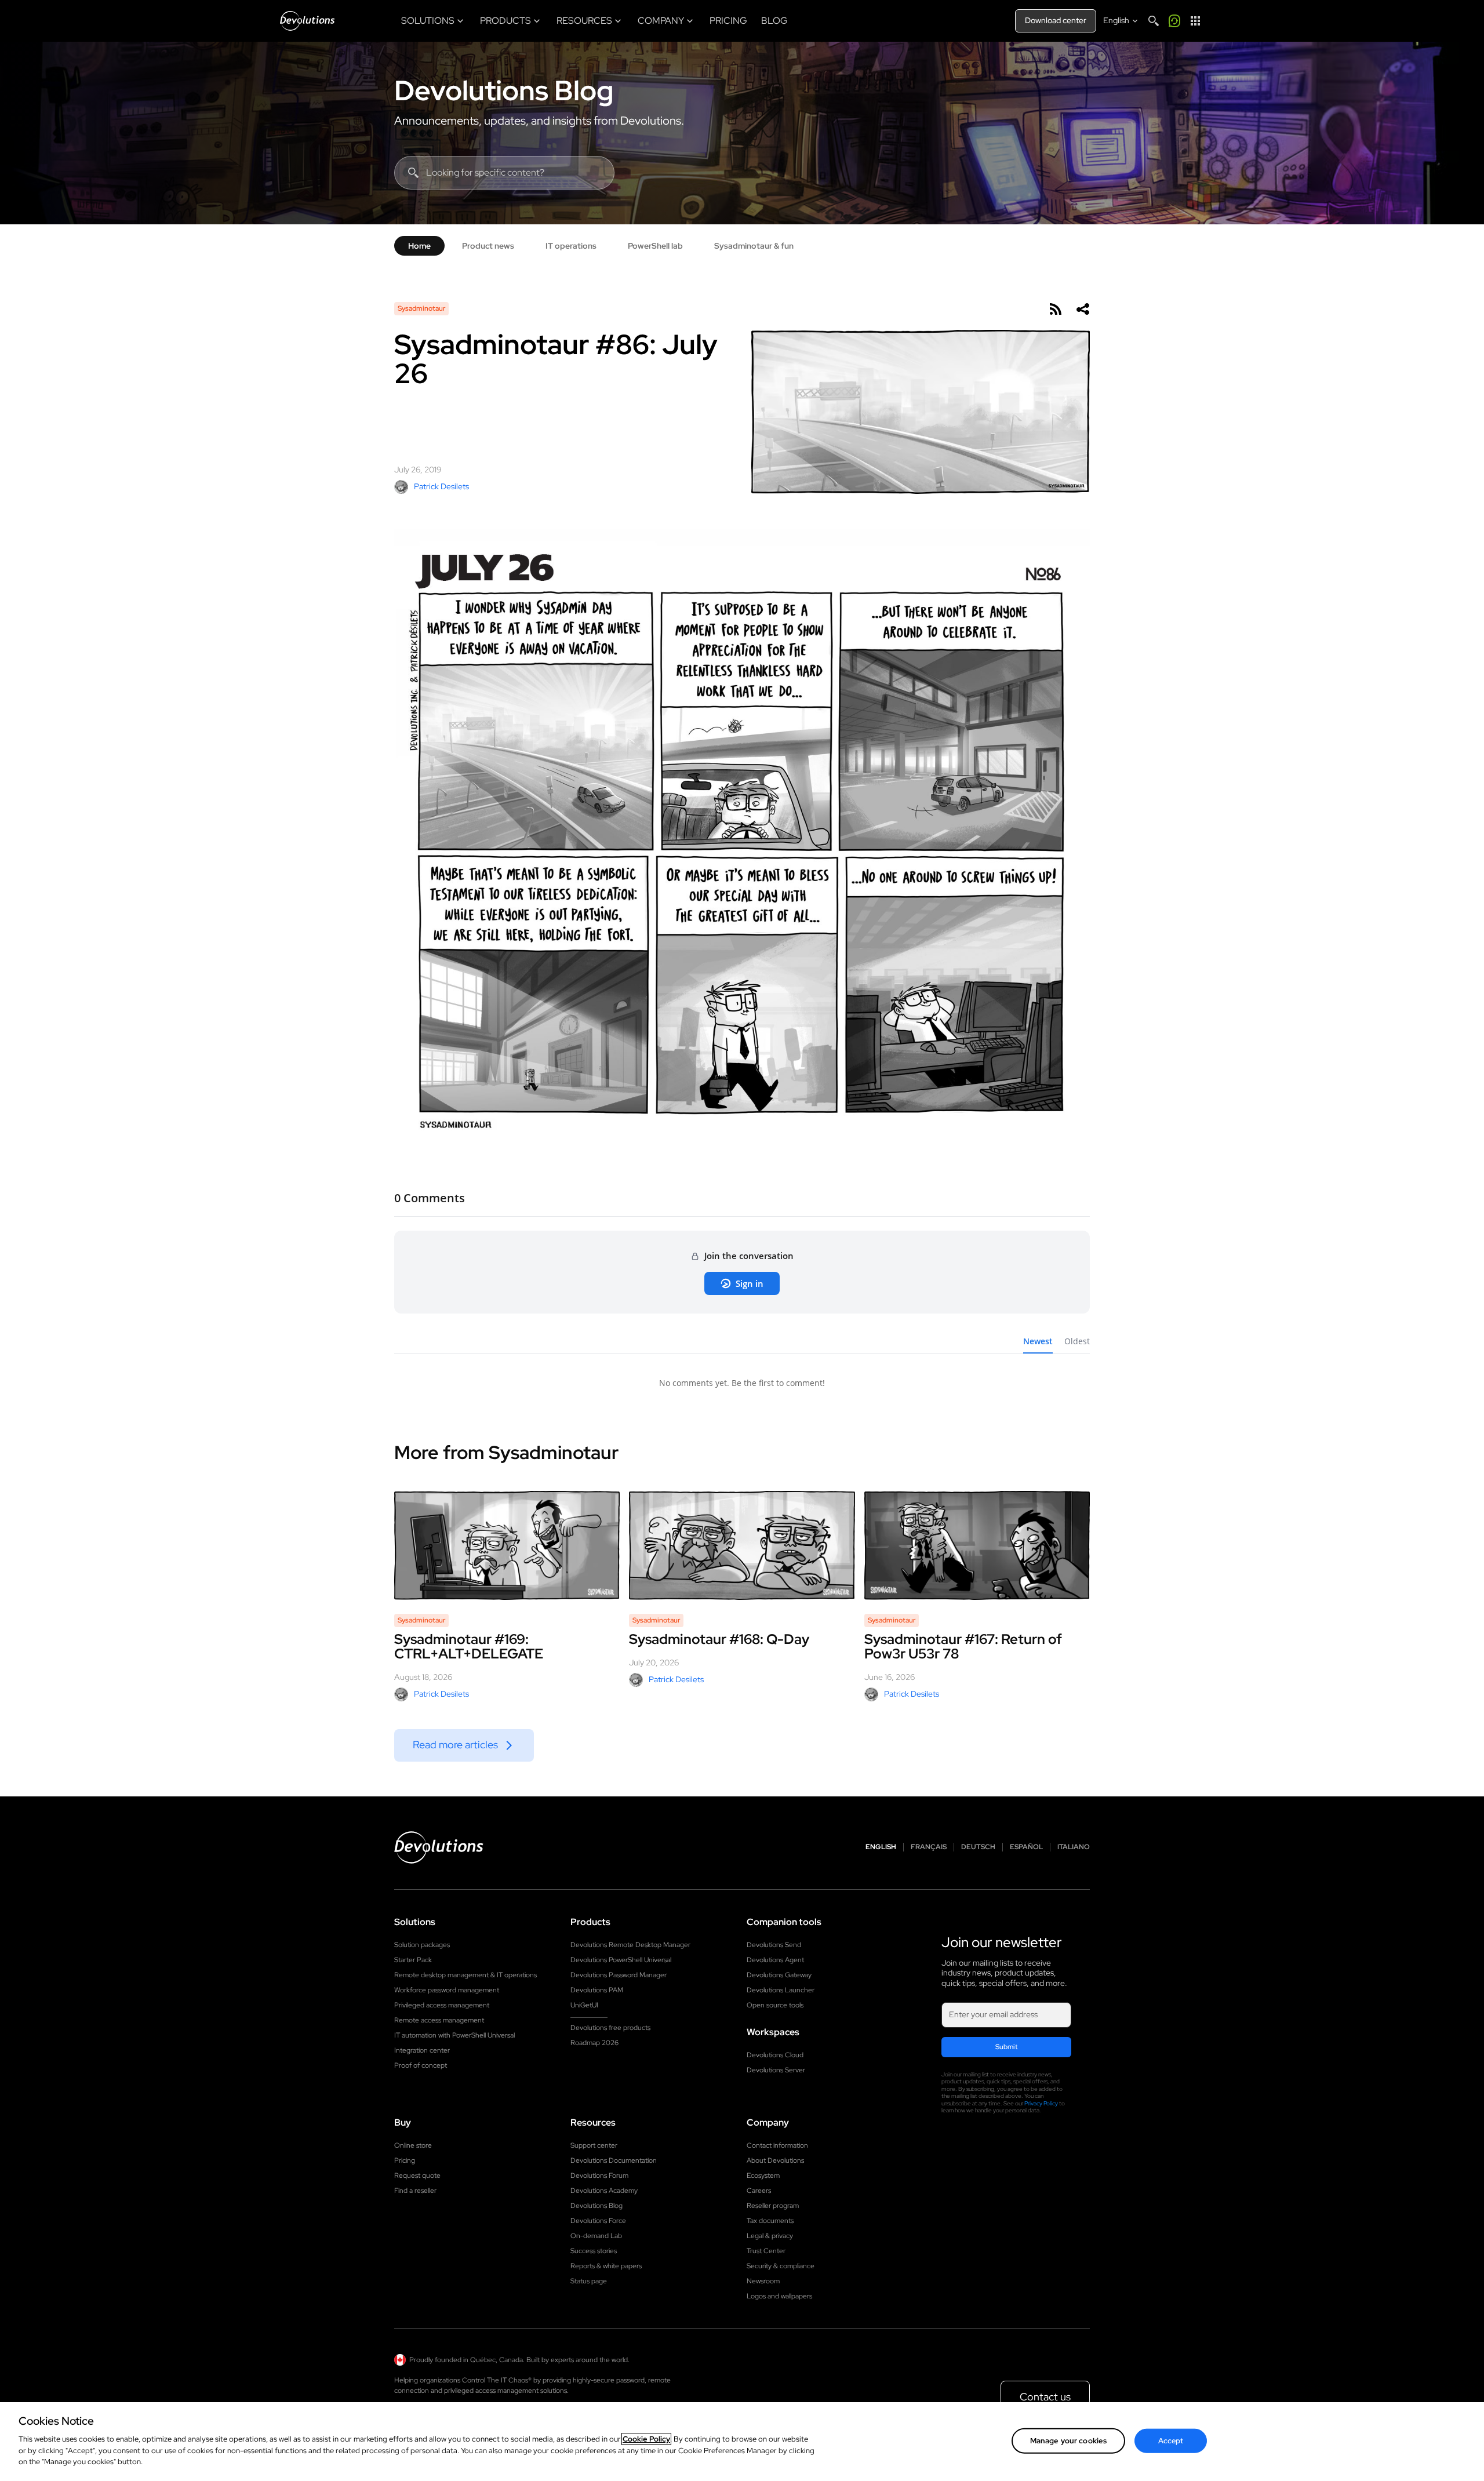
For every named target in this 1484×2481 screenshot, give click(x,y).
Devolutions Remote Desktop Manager (630, 1945)
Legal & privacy (770, 2236)
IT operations (571, 246)
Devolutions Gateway (779, 1975)
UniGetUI (584, 2005)
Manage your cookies (1068, 2440)
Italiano (1074, 1847)
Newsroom (763, 2281)
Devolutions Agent (775, 1960)
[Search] (1154, 21)
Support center (594, 2145)
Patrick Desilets (441, 486)
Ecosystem (763, 2176)
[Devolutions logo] (439, 1847)
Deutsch (978, 1847)
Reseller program (773, 2206)
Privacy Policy (1041, 2103)
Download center (1056, 20)
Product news (488, 246)
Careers (759, 2191)
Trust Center (766, 2251)
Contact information (777, 2145)
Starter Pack (413, 1960)
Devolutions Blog (504, 90)
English (881, 1847)
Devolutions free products (610, 2028)
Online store (413, 2145)
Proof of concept (421, 2065)
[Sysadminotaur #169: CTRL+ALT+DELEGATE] (507, 1545)
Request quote (417, 2176)
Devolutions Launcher (781, 1990)
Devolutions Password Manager (619, 1975)
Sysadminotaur (421, 308)
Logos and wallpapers (779, 2296)
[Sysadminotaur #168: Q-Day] (742, 1545)
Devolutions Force (598, 2221)
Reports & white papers (606, 2266)
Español (1026, 1847)
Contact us (1045, 2397)
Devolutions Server (776, 2070)
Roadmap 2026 (594, 2043)
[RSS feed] (1055, 309)
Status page (589, 2281)
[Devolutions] (307, 21)
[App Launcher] (1195, 21)
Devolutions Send (774, 1945)
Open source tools (775, 2005)
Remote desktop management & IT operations (465, 1975)
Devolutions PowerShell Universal (621, 1960)
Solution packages (422, 1945)
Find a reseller (415, 2191)
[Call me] (1174, 21)
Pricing (405, 2160)
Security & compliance (781, 2266)
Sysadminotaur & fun (754, 246)
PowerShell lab (655, 246)
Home (419, 246)
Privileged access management (442, 2005)
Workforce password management (447, 1990)
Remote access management (439, 2020)
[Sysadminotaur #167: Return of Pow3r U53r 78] (977, 1545)
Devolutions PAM (597, 1990)
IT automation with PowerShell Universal (454, 2035)
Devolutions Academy (604, 2191)
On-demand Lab (596, 2236)
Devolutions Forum (599, 2176)
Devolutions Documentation (614, 2160)
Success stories (594, 2251)
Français (929, 1847)
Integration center (422, 2050)
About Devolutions (775, 2160)
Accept (1171, 2440)
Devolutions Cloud (775, 2055)
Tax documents (770, 2221)
